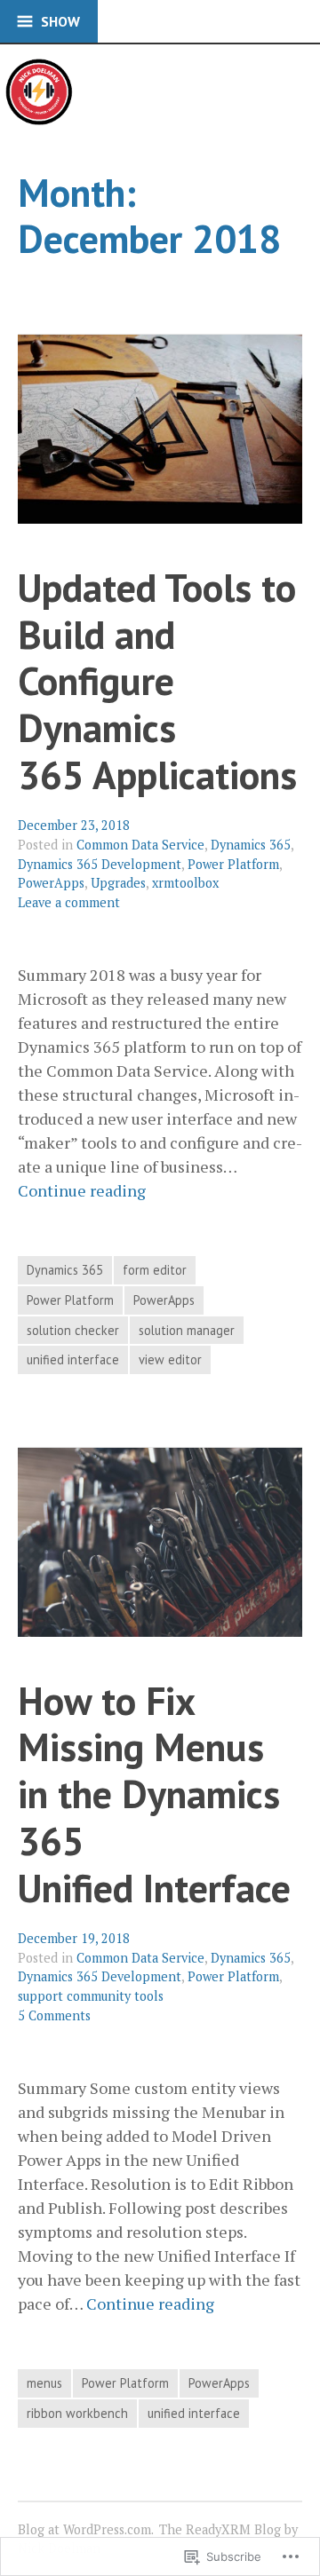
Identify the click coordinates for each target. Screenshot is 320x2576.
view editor (170, 1359)
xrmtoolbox (185, 883)
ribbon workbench (77, 2413)
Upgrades (118, 883)
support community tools (91, 1996)
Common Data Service (140, 845)
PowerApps (51, 883)
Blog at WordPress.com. (86, 2529)
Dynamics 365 (251, 845)
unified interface (73, 1359)
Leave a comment (69, 902)
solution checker (73, 1330)
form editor (155, 1270)
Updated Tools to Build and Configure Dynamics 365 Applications (157, 681)
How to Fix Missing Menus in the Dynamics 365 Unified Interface (154, 1794)
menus (44, 2383)
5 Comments (54, 2015)
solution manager (187, 1330)
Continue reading (82, 1191)
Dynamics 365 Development (100, 864)
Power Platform (233, 864)
